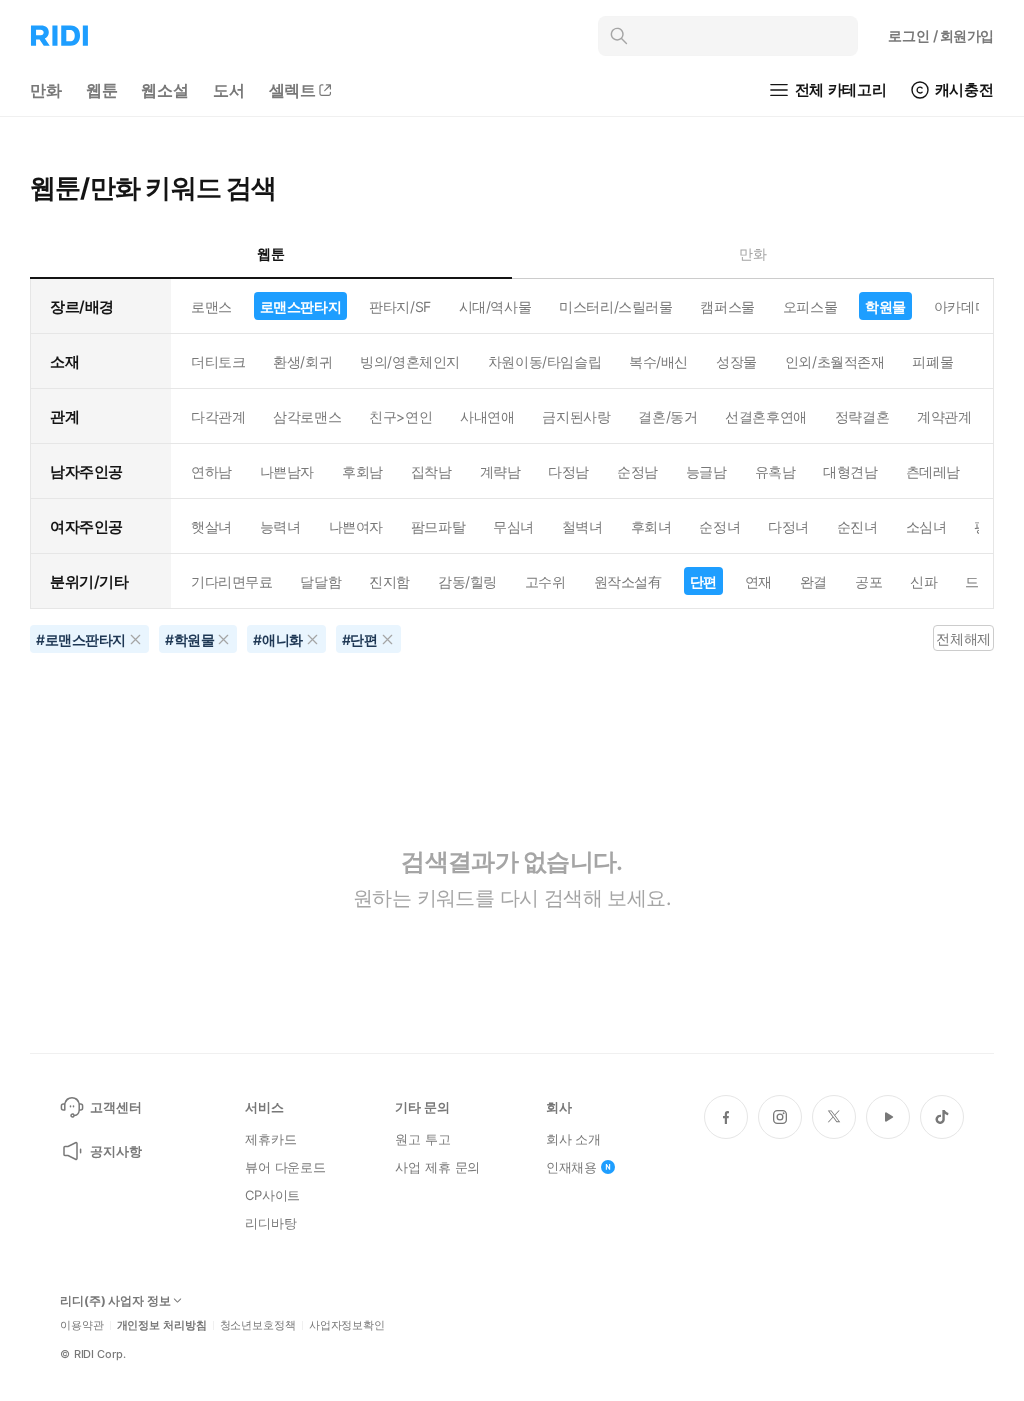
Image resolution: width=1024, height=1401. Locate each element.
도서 (229, 90)
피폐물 (932, 361)
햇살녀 (211, 526)
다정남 (568, 471)
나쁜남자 (287, 471)
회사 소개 (573, 1139)
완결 (813, 581)
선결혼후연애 (765, 416)
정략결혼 (862, 416)
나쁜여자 (356, 526)
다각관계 (218, 416)
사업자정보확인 (347, 1325)
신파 (923, 581)
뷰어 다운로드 (285, 1167)
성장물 (736, 361)
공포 (868, 581)
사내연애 (487, 416)
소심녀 (926, 526)
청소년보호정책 (258, 1325)
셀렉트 (293, 90)
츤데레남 (933, 471)
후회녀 (651, 526)
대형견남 (850, 471)
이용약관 (82, 1325)
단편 (703, 581)
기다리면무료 (231, 581)
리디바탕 (270, 1223)
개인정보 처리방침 (162, 1325)
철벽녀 (582, 526)
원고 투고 (422, 1139)
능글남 (706, 471)
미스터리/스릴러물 (615, 306)
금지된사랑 (576, 416)
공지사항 (115, 1151)
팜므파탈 (438, 526)
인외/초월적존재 (835, 361)
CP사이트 (272, 1195)
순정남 (637, 471)
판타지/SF (399, 306)
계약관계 (944, 416)
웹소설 (165, 90)
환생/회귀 (302, 361)
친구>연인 (400, 416)
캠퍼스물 (727, 306)
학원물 (885, 306)
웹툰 (102, 90)
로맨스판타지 (300, 306)
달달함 (320, 581)
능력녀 (280, 526)
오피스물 (810, 306)
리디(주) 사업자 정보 (115, 1301)
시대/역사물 (495, 306)
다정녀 (788, 526)
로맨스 (211, 306)
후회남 (362, 471)
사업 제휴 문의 (437, 1167)
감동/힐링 (467, 581)
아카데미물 (968, 306)
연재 (758, 581)
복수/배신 (658, 361)
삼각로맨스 (307, 416)
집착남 (431, 471)
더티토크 (218, 361)
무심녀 (513, 526)
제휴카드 (270, 1139)
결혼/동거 (667, 416)
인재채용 (571, 1167)
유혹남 (775, 471)
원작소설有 (628, 581)
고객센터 (115, 1107)
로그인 (941, 35)
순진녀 (857, 526)
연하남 (211, 471)
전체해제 (963, 638)
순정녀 (719, 526)
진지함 (389, 581)
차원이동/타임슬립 (544, 361)
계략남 (500, 471)
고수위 (545, 581)
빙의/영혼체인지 (410, 361)
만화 (46, 90)
